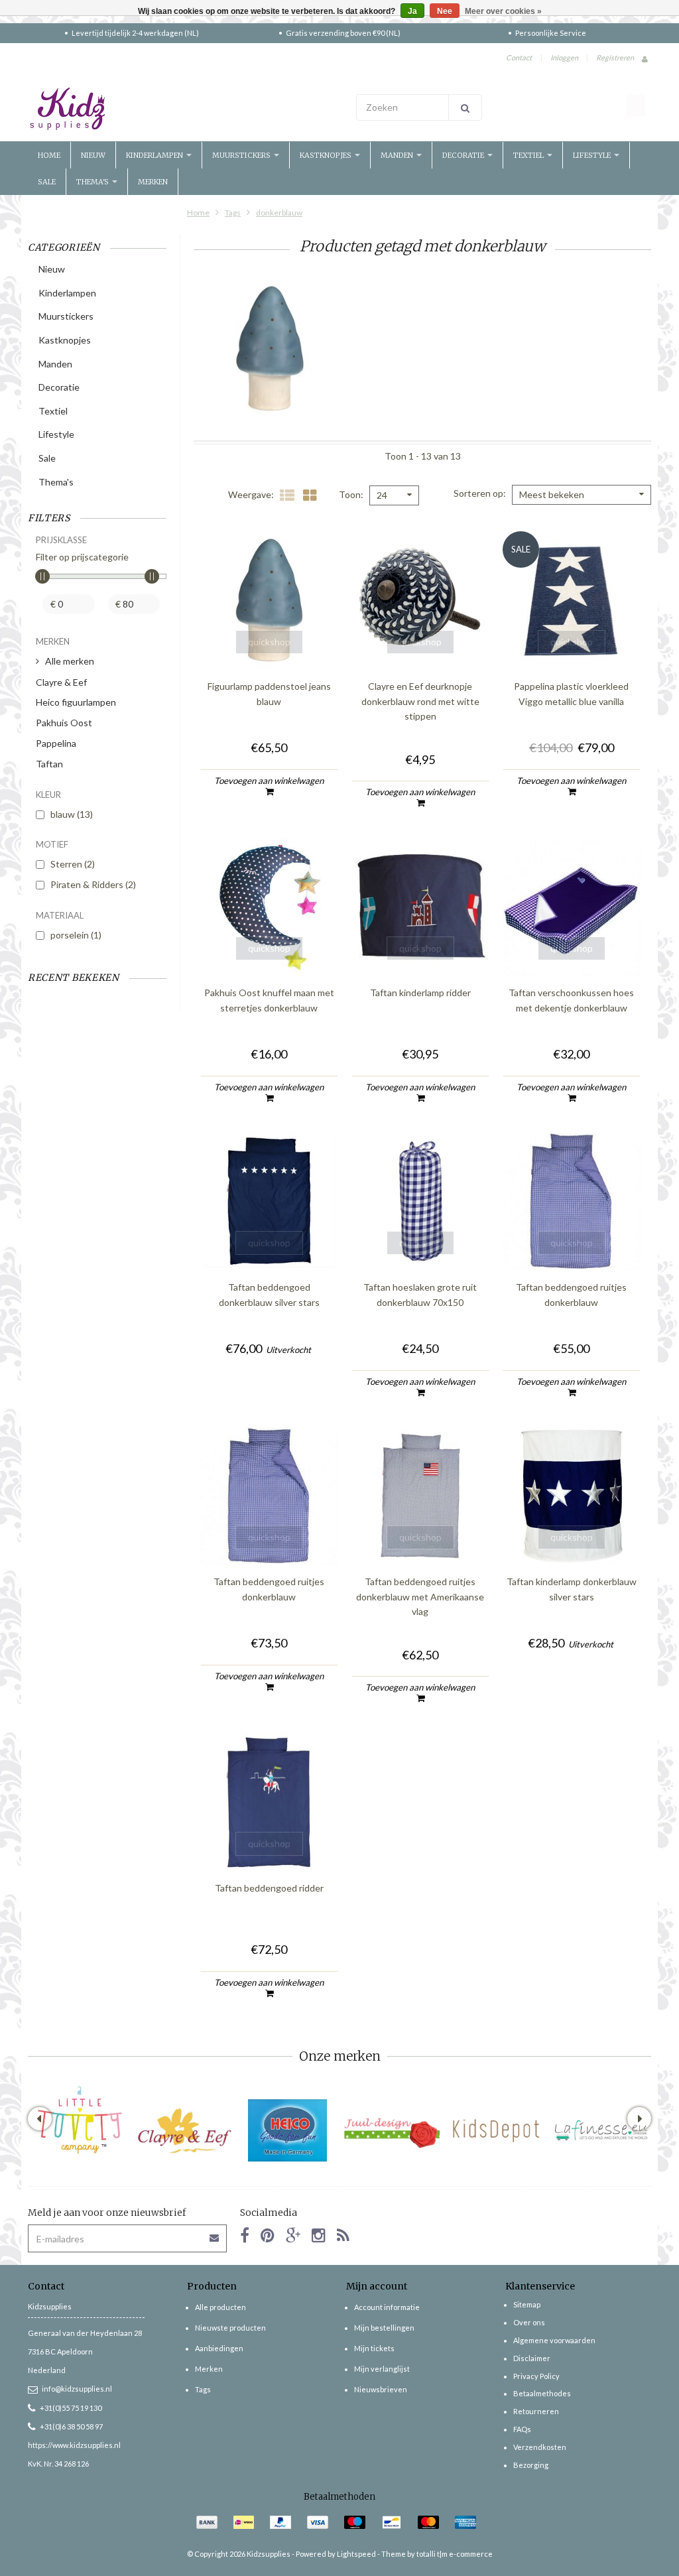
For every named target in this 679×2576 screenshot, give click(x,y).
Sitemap (527, 2304)
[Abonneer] (215, 2233)
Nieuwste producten (230, 2328)
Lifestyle (593, 155)
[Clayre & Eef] (184, 2131)
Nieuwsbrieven (381, 2389)
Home (49, 155)
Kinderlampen (155, 155)
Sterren (73, 864)
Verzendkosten (540, 2447)
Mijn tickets (374, 2348)
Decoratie (464, 155)
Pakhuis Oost (64, 723)
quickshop (269, 642)
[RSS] (343, 2235)
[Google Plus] (293, 2235)
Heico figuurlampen (76, 702)
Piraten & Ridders (93, 884)
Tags (233, 213)
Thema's (93, 182)
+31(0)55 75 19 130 (71, 2408)
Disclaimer (532, 2358)
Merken (153, 182)
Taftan (49, 764)
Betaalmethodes (542, 2393)
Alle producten (220, 2307)
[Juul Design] (392, 2131)
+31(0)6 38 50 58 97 (71, 2426)
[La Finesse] (600, 2131)
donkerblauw (279, 213)
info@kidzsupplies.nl (77, 2389)
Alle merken (70, 661)
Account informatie (387, 2307)
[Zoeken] (465, 107)
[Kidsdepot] (496, 2131)
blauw (72, 814)
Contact (519, 57)
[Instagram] (319, 2235)
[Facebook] (245, 2235)
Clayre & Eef (61, 682)
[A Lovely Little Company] (80, 2120)
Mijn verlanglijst (382, 2369)
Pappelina (56, 743)
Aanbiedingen (219, 2348)
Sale (47, 182)
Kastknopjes (327, 155)
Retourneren (536, 2411)
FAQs (522, 2429)
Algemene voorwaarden (554, 2340)
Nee (445, 11)
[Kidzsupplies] (180, 109)
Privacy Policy (536, 2376)
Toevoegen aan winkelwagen (269, 781)
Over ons (529, 2322)
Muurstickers (242, 155)
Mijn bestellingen (384, 2328)
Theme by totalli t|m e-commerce (437, 2554)
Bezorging (531, 2465)
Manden (398, 155)
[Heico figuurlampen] (288, 2131)
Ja (412, 11)
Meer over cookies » (503, 11)
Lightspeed (356, 2554)
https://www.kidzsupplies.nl (74, 2445)
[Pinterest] (268, 2235)
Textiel (529, 155)
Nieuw (93, 155)
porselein (76, 935)
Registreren (615, 57)
